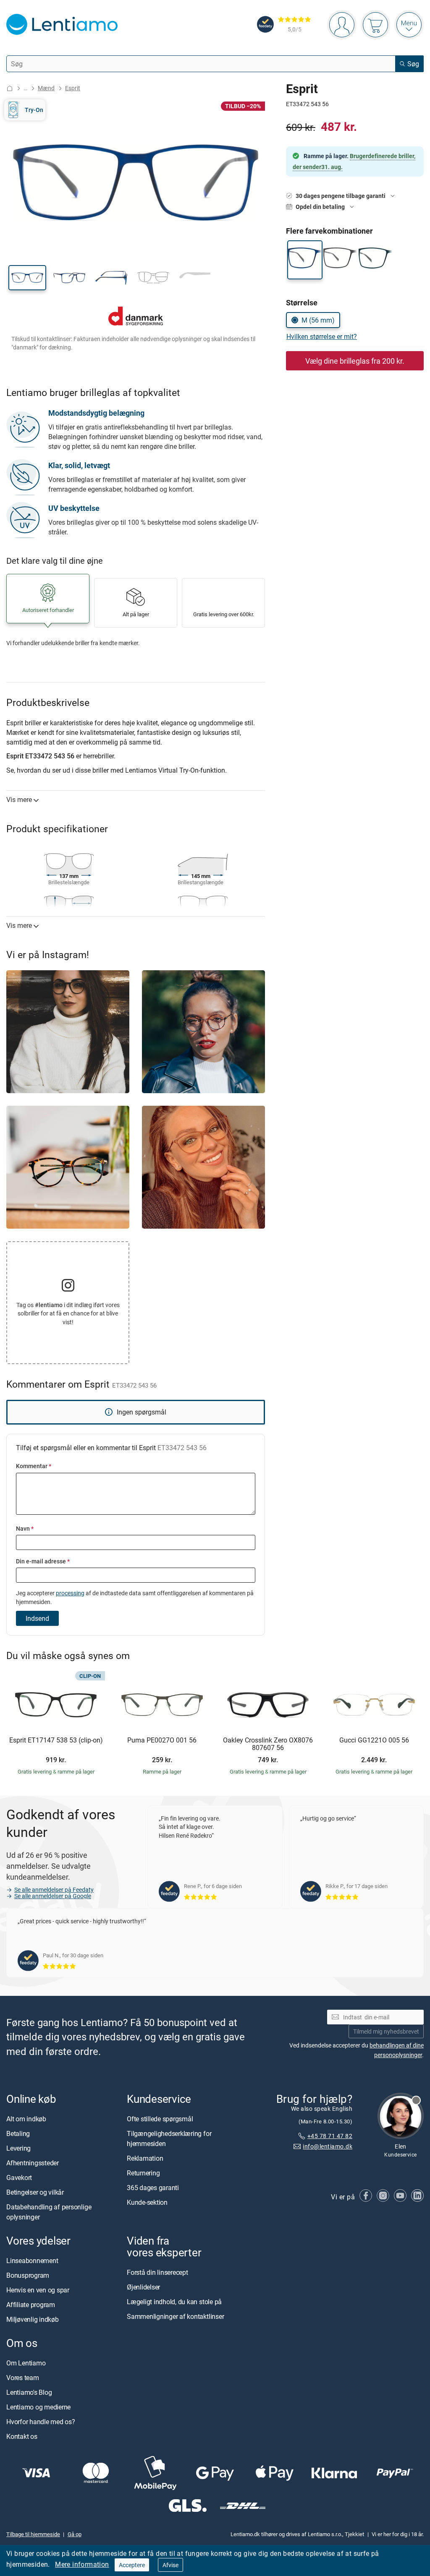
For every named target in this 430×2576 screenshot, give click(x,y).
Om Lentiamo (26, 2363)
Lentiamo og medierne (38, 2407)
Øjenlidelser (143, 2287)
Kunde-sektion (147, 2202)
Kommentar (34, 1466)
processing (70, 1593)
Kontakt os (22, 2436)
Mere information (82, 2564)
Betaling (18, 2133)
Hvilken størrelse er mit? (322, 336)
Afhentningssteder (33, 2163)
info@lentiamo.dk (328, 2146)
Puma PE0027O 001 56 (162, 1740)
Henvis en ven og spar (38, 2290)
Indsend (37, 1618)
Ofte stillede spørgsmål (160, 2119)
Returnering (143, 2173)
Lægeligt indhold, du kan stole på (174, 2302)
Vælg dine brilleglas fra (355, 361)
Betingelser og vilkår (35, 2192)
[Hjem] (10, 88)
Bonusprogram (28, 2275)
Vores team (23, 2378)
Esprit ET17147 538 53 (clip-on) (56, 1740)
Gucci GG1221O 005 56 (374, 1740)
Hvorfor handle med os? (41, 2422)
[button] (27, 278)
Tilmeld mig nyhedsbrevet (386, 2031)
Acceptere (132, 2565)
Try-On (34, 110)
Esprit (73, 88)
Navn (25, 1528)
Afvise (170, 2565)
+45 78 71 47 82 (330, 2136)
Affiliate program (31, 2305)
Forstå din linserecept (157, 2272)
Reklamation (145, 2158)
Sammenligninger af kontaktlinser (175, 2316)
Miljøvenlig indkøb (33, 2319)
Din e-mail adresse (43, 1561)
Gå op (75, 2534)
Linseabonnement (32, 2261)
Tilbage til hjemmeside (33, 2534)
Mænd (46, 88)
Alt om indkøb (26, 2119)
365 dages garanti (153, 2188)
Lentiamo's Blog (29, 2392)
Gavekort (19, 2177)
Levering (18, 2148)
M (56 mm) (318, 320)
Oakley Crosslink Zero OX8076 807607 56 (268, 1744)
